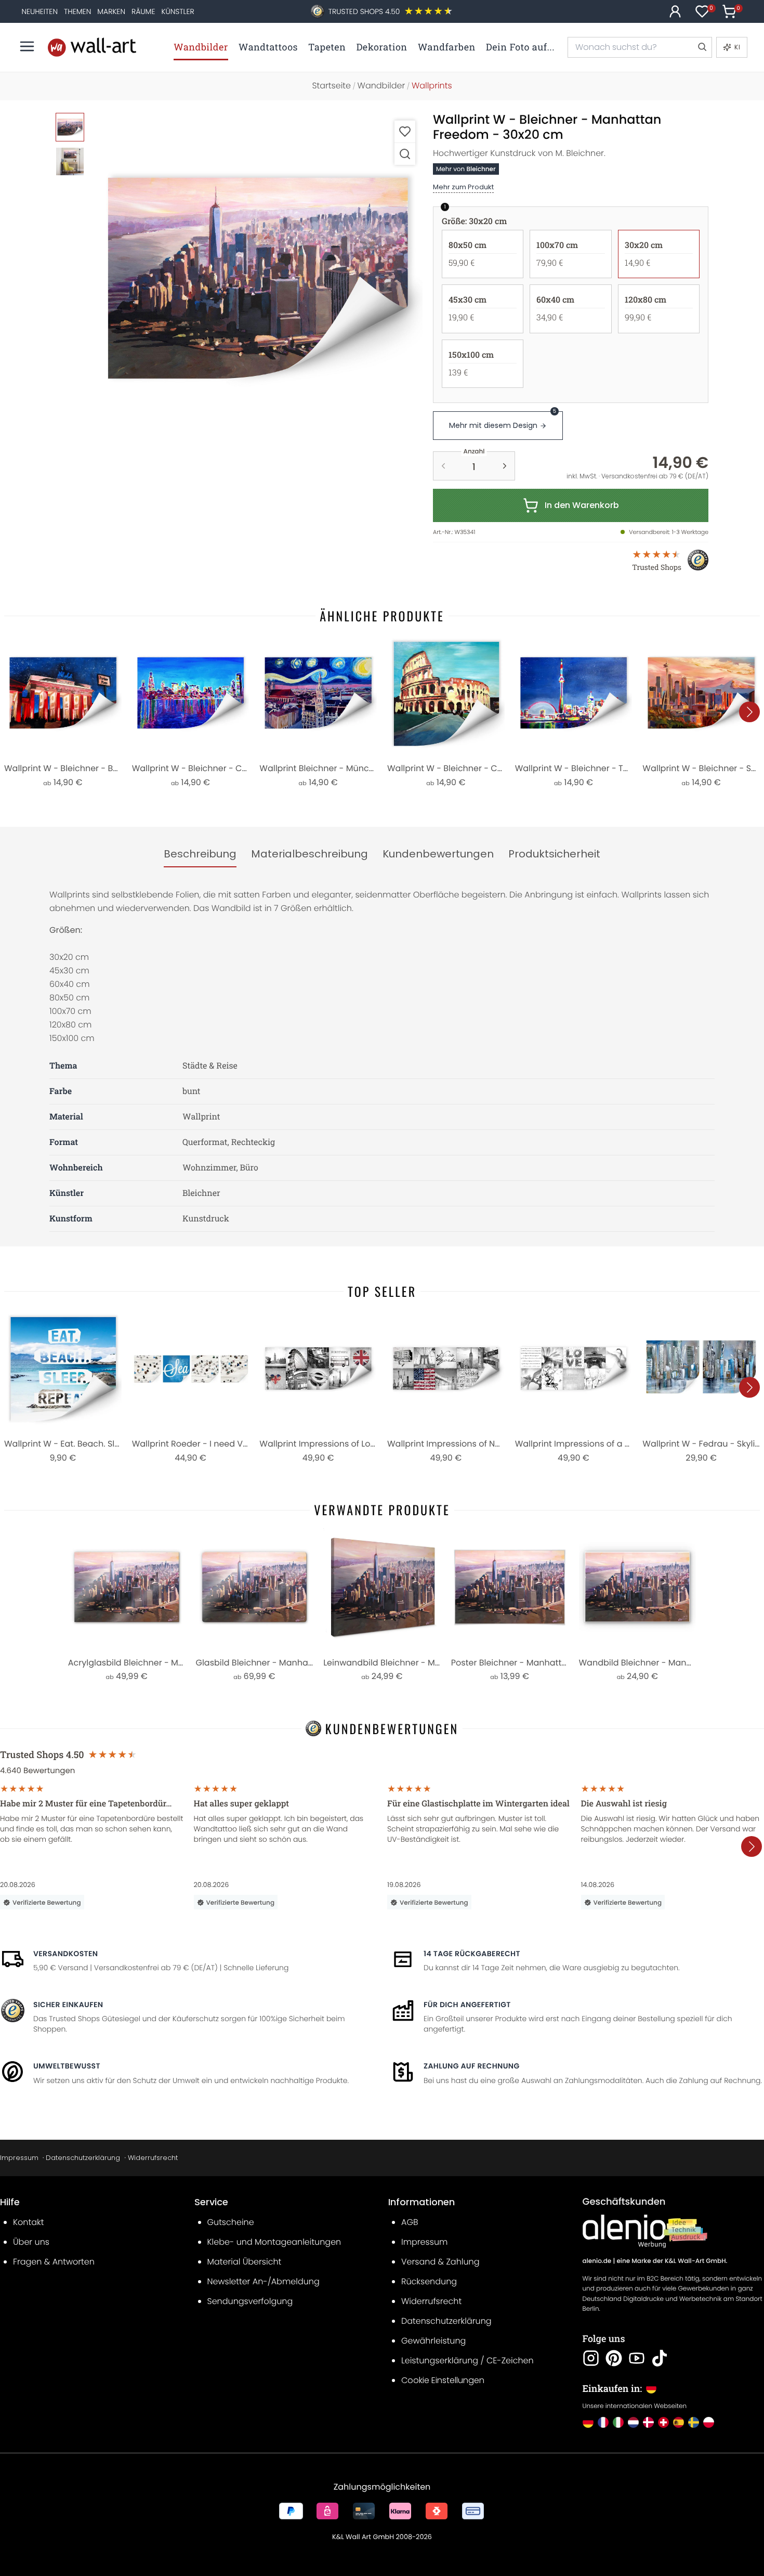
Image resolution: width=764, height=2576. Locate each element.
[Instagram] (591, 2358)
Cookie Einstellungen (443, 2380)
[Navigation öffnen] (27, 46)
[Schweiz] (663, 2422)
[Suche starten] (702, 47)
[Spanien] (679, 2422)
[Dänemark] (648, 2422)
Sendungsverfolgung (250, 2301)
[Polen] (709, 2422)
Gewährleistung (433, 2341)
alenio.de (597, 2261)
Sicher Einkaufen (68, 2005)
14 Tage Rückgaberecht (472, 1954)
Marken (111, 11)
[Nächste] (749, 712)
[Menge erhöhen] (505, 466)
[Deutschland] (588, 2422)
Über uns (31, 2242)
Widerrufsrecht (153, 2158)
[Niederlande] (633, 2422)
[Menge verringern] (443, 466)
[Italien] (618, 2422)
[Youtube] (637, 2358)
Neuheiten (39, 11)
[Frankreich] (603, 2422)
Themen (77, 11)
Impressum (19, 2158)
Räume (143, 11)
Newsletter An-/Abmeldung (264, 2281)
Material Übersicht (245, 2262)
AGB (410, 2222)
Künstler (177, 11)
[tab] (200, 854)
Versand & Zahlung (440, 2262)
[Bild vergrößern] (405, 154)
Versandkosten (65, 1954)
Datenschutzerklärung (83, 2158)
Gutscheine (231, 2222)
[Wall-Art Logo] (92, 47)
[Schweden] (694, 2422)
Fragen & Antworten (54, 2262)
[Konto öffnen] (675, 11)
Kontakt (28, 2222)
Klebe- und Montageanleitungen (274, 2242)
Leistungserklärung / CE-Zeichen (467, 2360)
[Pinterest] (614, 2358)
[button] (258, 278)
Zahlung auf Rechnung (472, 2066)
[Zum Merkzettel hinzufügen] (405, 131)
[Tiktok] (660, 2358)
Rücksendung (429, 2281)
